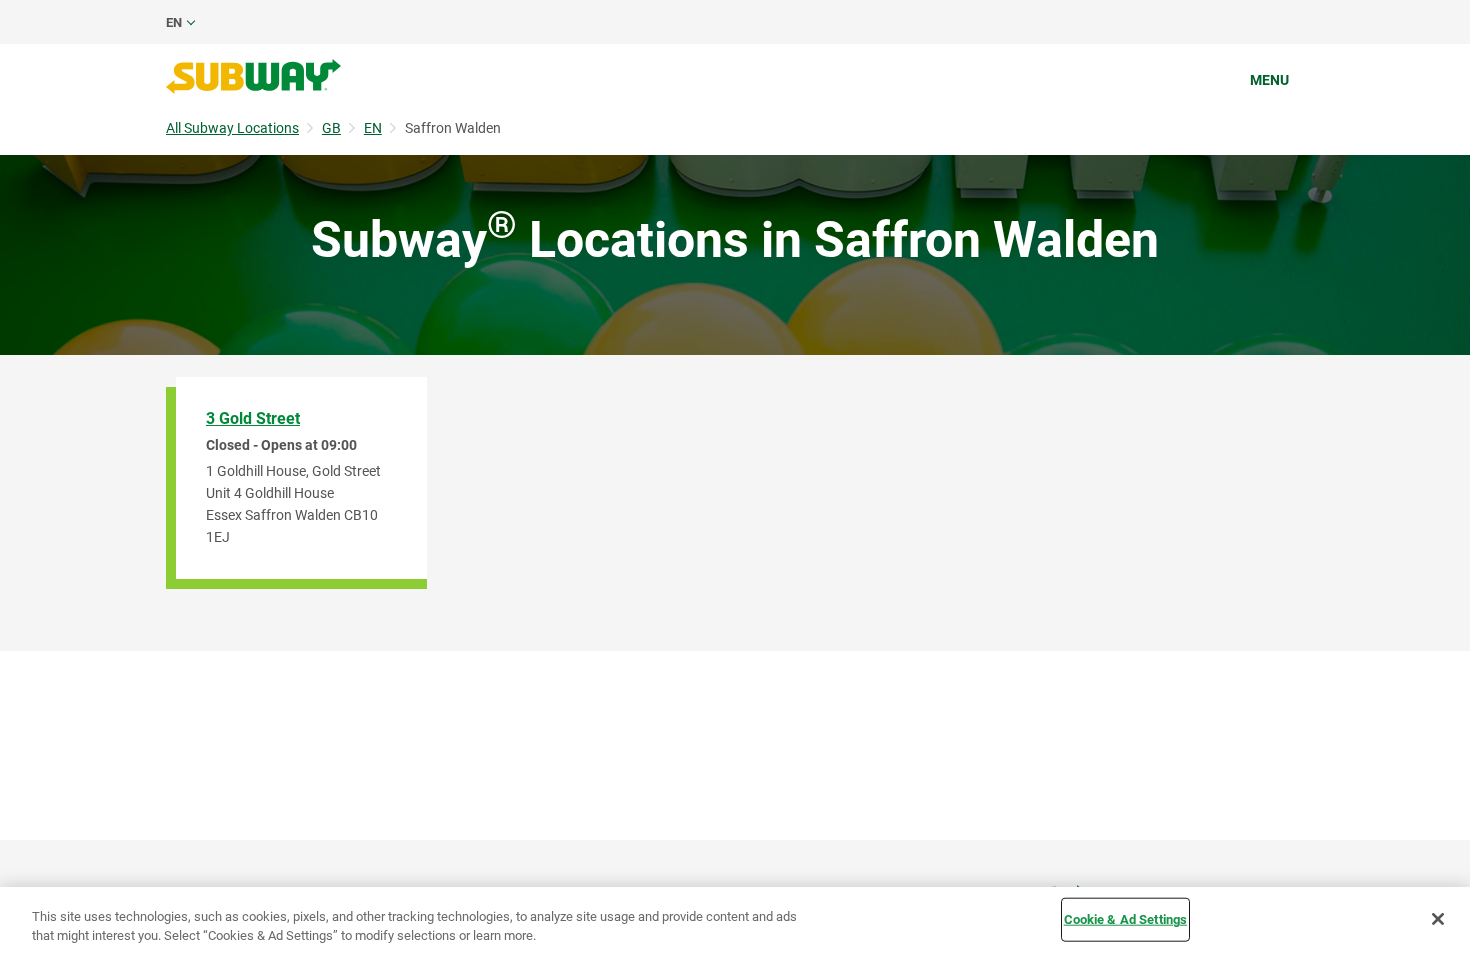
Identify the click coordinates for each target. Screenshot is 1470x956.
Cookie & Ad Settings (1126, 919)
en (174, 22)
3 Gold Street (253, 418)
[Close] (1438, 919)
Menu (1269, 80)
